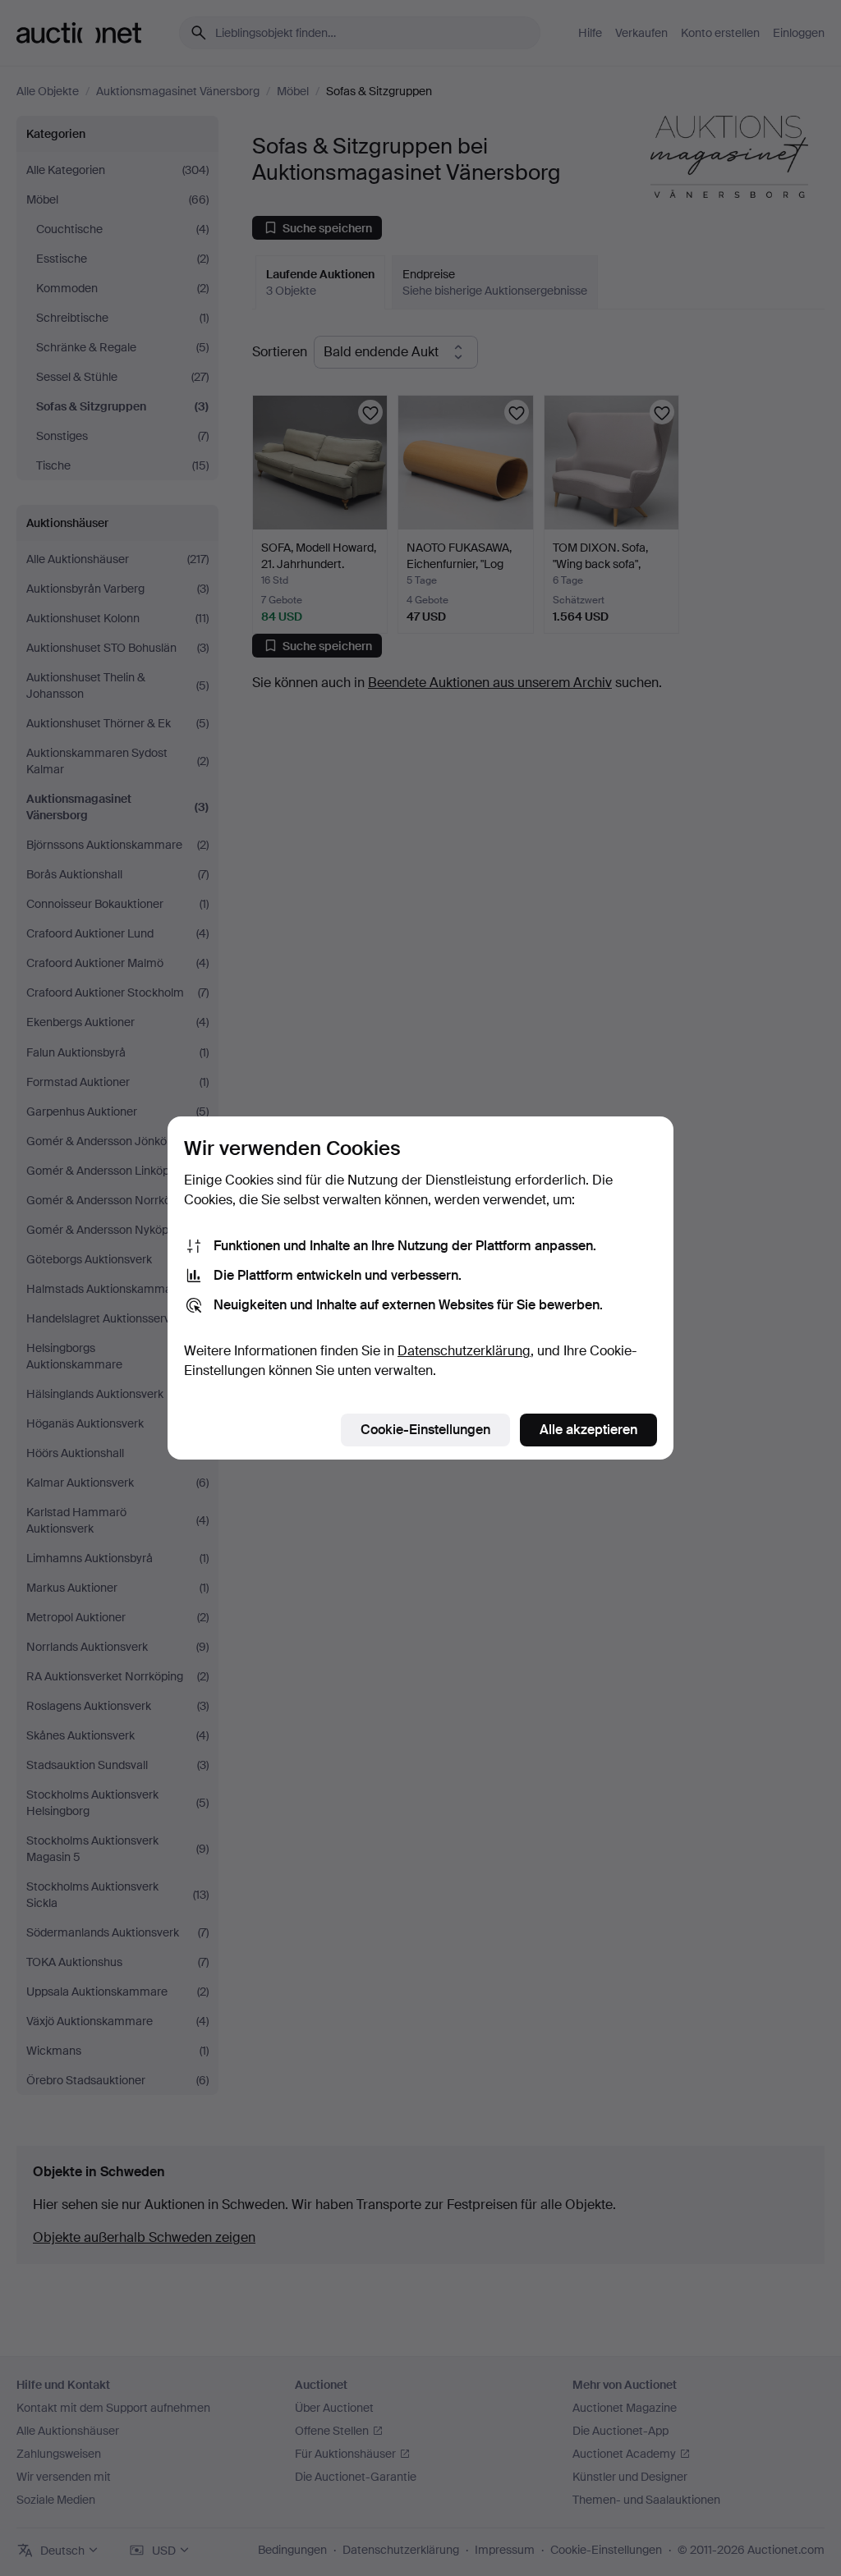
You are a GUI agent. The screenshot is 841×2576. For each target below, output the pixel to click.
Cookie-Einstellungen (425, 1430)
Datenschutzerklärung (464, 1351)
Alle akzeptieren (588, 1430)
